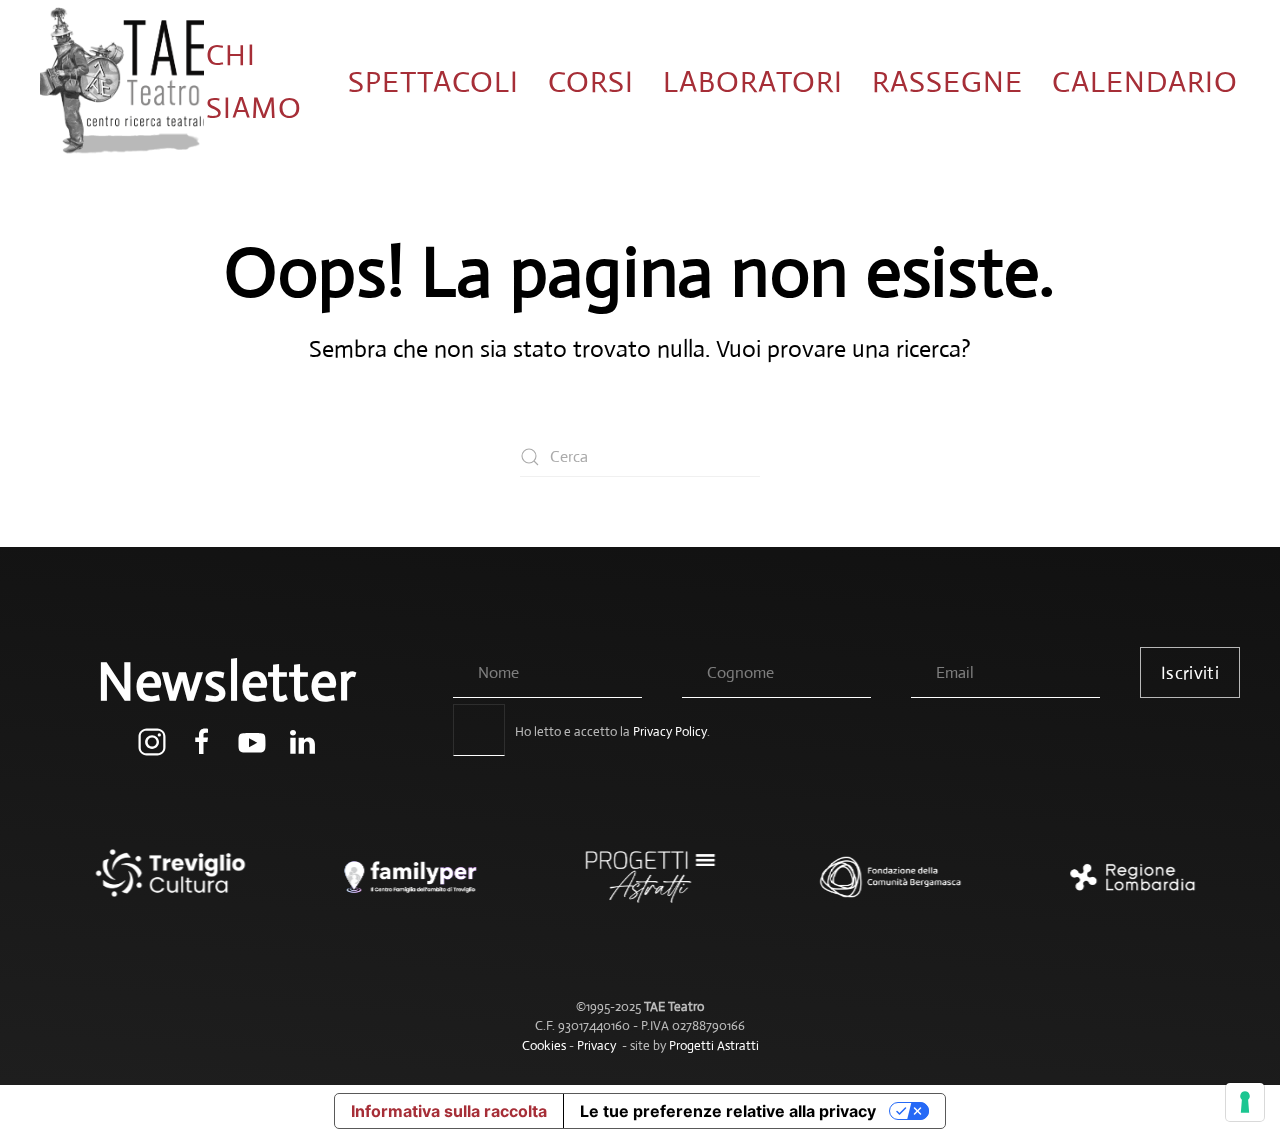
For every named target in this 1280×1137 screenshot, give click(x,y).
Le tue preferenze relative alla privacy (728, 1111)
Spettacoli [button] (433, 81)
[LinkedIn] (302, 740)
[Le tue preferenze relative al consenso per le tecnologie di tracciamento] (1245, 1102)
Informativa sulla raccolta (449, 1111)
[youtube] (252, 740)
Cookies (544, 1045)
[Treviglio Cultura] (160, 887)
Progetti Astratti (714, 1045)
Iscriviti (1190, 673)
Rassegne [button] (947, 81)
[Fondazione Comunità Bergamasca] (880, 887)
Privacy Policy (670, 731)
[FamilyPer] (400, 887)
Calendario (1145, 81)
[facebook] (202, 740)
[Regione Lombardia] (1120, 887)
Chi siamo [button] (254, 81)
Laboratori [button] (753, 81)
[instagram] (152, 740)
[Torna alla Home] (122, 82)
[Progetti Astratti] (640, 887)
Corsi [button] (591, 81)
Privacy (596, 1045)
